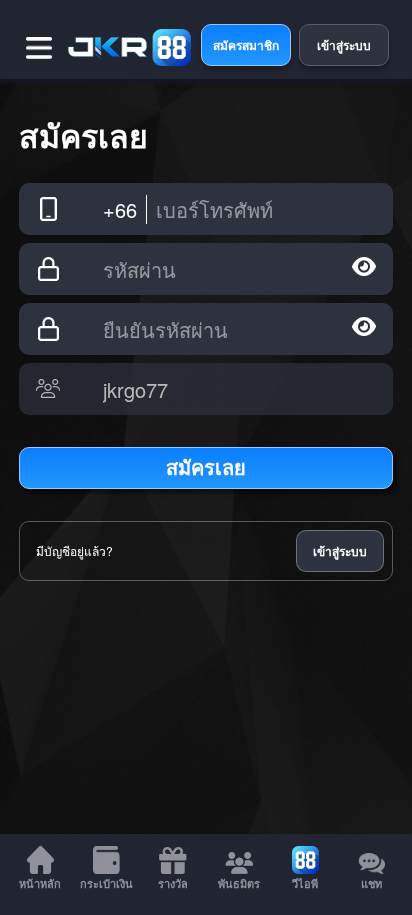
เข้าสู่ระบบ (340, 551)
